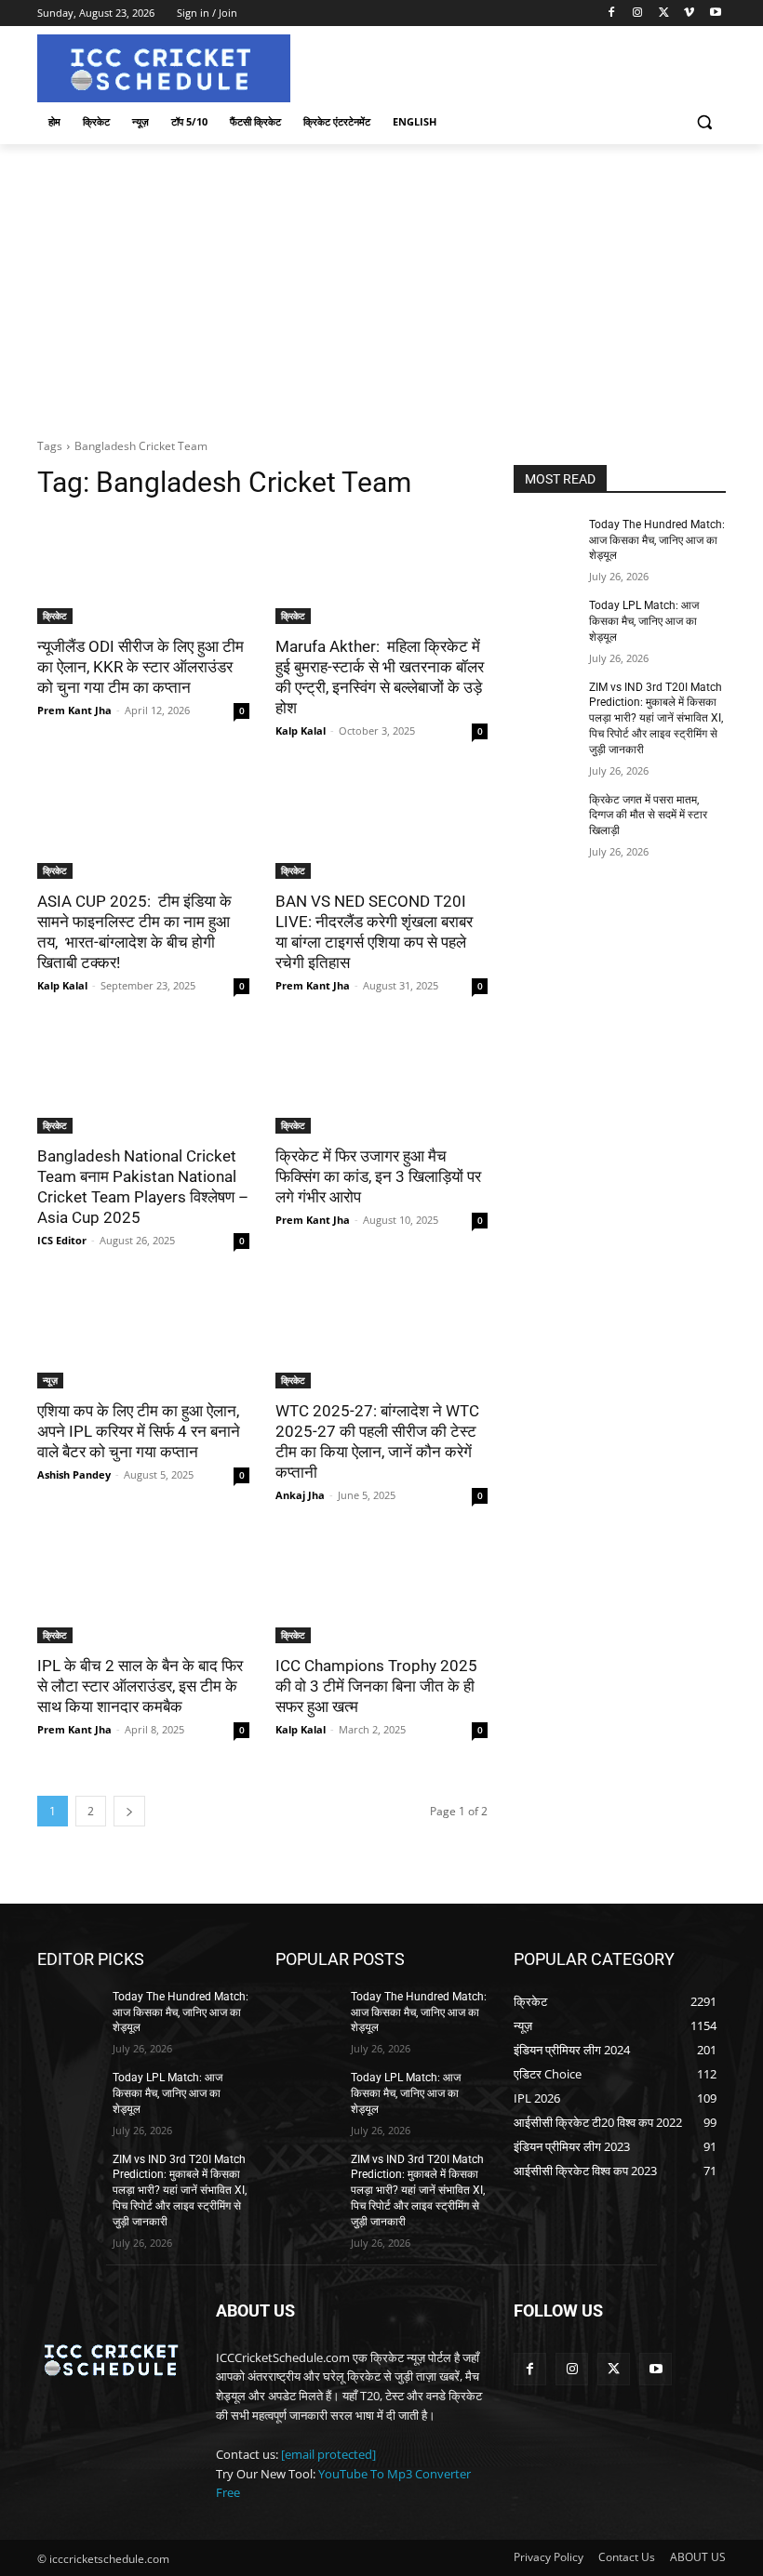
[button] (704, 122)
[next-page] (129, 1811)
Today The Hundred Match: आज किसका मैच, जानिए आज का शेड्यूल (657, 540)
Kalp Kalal (301, 730)
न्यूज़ (50, 1380)
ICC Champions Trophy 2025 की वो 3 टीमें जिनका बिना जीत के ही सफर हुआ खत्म (376, 1686)
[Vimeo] (689, 13)
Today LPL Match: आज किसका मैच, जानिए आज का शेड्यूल (644, 621)
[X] (664, 13)
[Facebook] (612, 13)
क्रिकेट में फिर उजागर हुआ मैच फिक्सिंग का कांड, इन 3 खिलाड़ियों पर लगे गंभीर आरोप (378, 1176)
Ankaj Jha (300, 1495)
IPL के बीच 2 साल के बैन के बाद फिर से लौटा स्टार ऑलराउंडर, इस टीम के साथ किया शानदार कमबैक (140, 1686)
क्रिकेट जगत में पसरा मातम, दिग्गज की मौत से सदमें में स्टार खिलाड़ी (648, 816)
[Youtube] (715, 13)
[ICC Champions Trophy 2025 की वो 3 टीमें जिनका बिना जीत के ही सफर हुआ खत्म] (381, 1590)
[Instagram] (638, 13)
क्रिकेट (55, 616)
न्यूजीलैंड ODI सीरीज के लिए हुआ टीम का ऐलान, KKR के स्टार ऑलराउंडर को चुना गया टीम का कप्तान (141, 667)
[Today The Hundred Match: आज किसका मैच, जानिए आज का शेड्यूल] (545, 539)
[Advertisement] (381, 284)
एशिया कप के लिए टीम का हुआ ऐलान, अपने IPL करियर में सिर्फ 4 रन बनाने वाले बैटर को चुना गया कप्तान (139, 1431)
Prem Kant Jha (74, 710)
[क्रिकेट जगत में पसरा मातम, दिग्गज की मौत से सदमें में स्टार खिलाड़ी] (545, 815)
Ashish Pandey (74, 1474)
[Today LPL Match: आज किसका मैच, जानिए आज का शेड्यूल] (545, 620)
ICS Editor (62, 1240)
